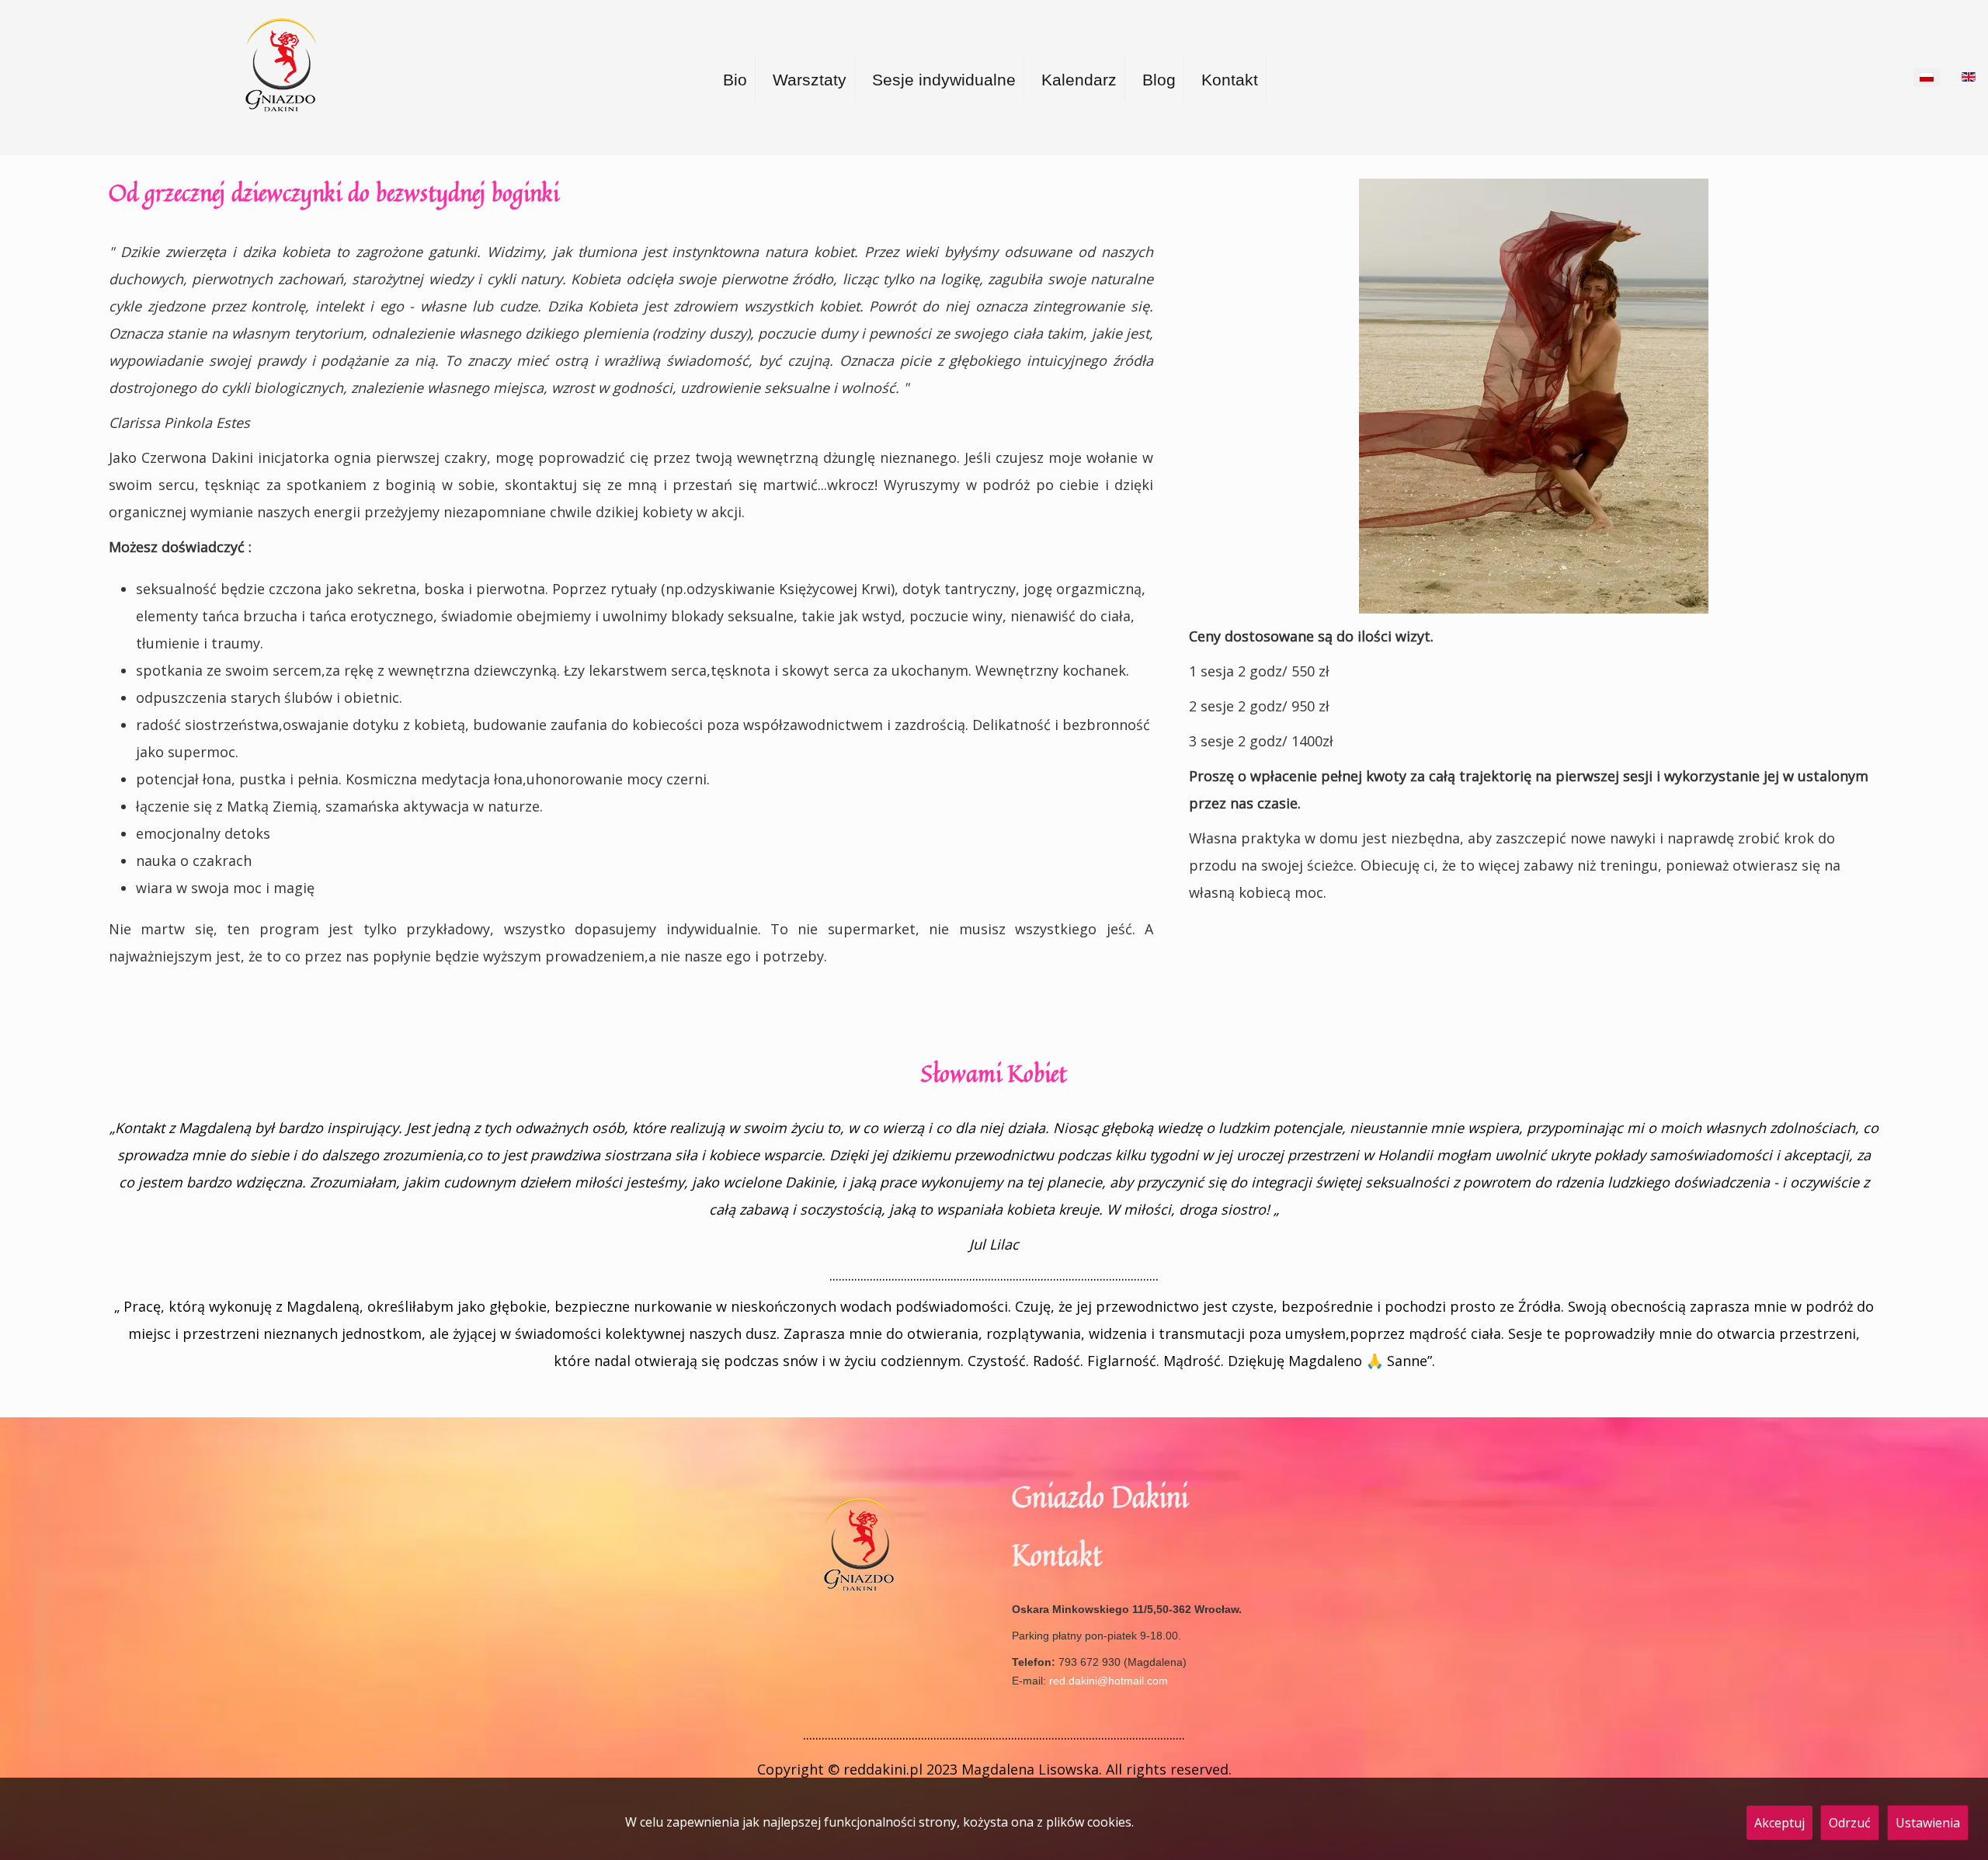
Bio (735, 80)
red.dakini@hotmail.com (1109, 1681)
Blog (1159, 80)
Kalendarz (1079, 80)
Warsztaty (810, 80)
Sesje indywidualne (944, 80)
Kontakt (1230, 80)
